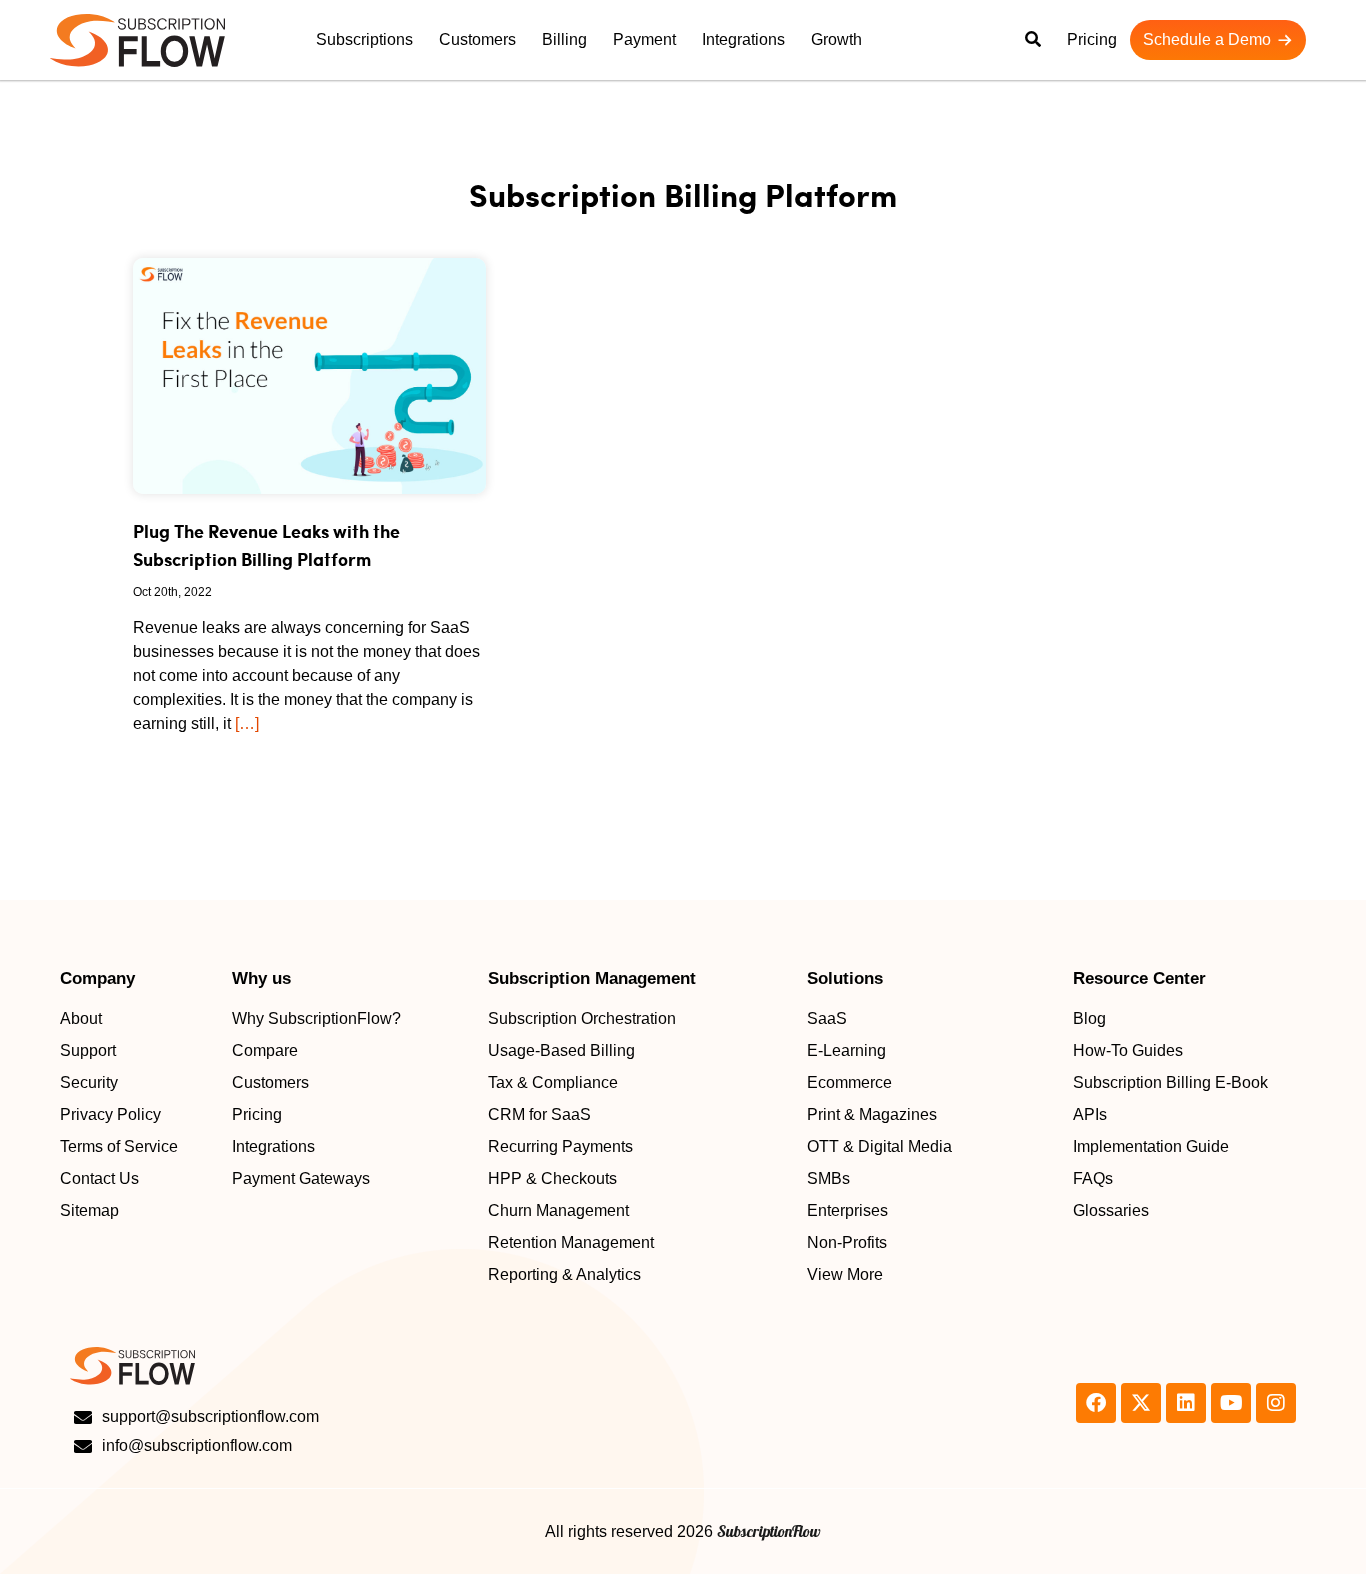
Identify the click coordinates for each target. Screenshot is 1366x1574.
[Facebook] (1096, 1403)
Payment (644, 39)
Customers (477, 39)
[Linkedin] (1186, 1403)
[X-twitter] (1141, 1403)
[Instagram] (1276, 1403)
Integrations (743, 39)
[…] (247, 723)
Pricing (1092, 39)
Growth (836, 39)
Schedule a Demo (1207, 39)
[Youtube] (1231, 1403)
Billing (564, 39)
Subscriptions (364, 39)
